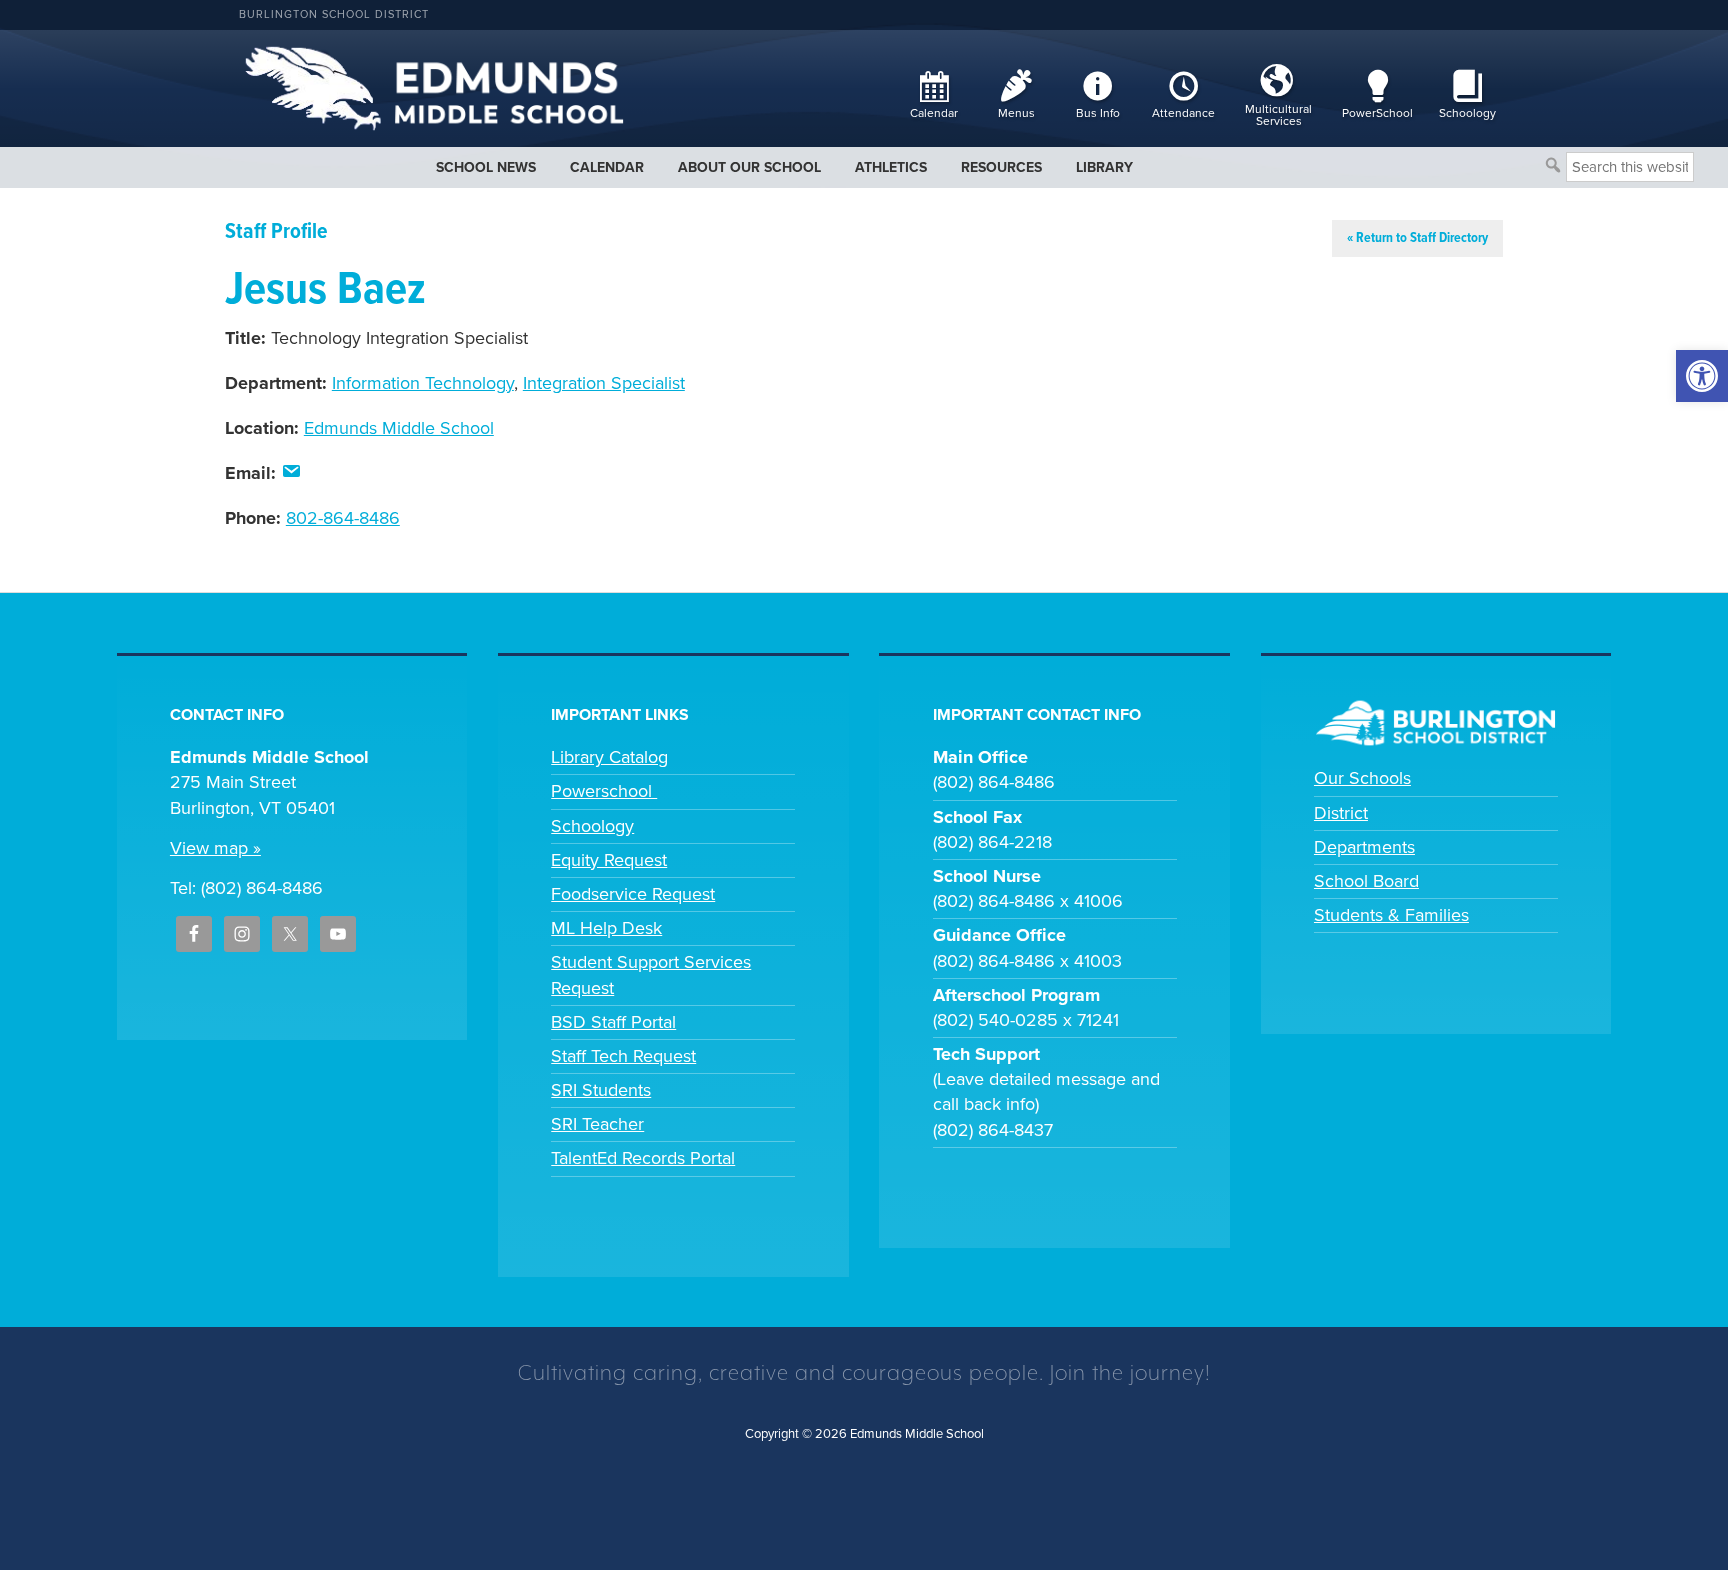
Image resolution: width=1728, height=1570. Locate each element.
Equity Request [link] (609, 860)
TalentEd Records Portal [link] (643, 1158)
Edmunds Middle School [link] (399, 428)
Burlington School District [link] (334, 14)
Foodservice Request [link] (633, 894)
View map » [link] (215, 848)
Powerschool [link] (604, 791)
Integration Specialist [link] (604, 383)
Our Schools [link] (1362, 778)
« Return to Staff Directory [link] (1417, 238)
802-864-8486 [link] (343, 518)
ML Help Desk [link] (606, 928)
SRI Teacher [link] (597, 1124)
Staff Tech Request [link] (623, 1056)
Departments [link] (1364, 847)
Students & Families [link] (1391, 915)
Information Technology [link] (423, 383)
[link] (1702, 376)
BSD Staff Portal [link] (613, 1022)
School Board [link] (1366, 881)
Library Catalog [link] (609, 757)
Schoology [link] (592, 826)
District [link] (1341, 813)
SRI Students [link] (601, 1090)
